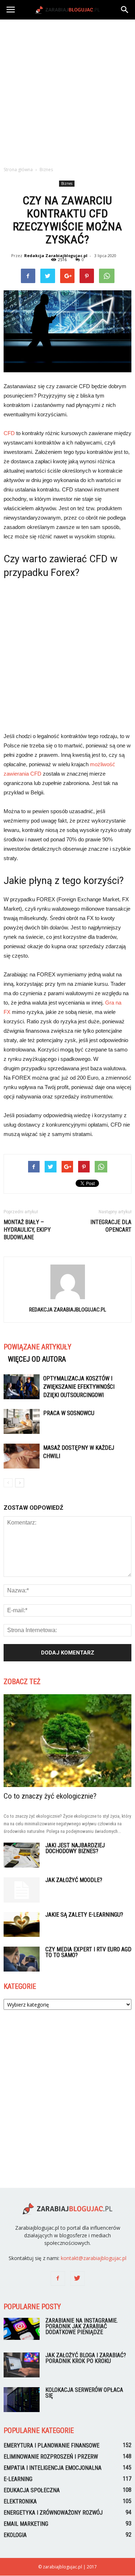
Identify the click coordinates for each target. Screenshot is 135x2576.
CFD (9, 433)
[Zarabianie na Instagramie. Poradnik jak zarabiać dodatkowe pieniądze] (22, 2329)
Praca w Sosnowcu (69, 1413)
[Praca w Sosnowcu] (22, 1421)
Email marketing (26, 2524)
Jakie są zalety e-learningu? (84, 1915)
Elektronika (20, 2501)
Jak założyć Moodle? (74, 1880)
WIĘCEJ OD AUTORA (37, 1359)
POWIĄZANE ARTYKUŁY (37, 1347)
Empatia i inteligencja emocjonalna (53, 2468)
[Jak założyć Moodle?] (22, 1890)
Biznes (67, 183)
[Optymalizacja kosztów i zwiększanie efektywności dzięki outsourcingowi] (22, 1387)
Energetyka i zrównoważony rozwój (53, 2513)
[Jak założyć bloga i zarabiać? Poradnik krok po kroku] (22, 2365)
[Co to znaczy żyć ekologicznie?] (67, 1741)
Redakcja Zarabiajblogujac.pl (56, 255)
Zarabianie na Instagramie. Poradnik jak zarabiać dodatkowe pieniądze (82, 2326)
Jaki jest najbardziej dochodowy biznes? (75, 1848)
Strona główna (18, 170)
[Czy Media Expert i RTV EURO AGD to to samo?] (22, 1959)
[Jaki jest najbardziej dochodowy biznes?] (22, 1855)
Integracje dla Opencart (111, 1226)
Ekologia (15, 2535)
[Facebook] (58, 2278)
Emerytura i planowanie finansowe (51, 2445)
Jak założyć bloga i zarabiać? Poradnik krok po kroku (86, 2358)
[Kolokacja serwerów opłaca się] (22, 2400)
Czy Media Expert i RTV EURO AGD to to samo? (88, 1952)
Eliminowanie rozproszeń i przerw (51, 2457)
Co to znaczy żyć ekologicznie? (50, 1796)
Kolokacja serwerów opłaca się (84, 2393)
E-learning (18, 2479)
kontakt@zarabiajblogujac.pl (94, 2258)
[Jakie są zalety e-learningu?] (22, 1924)
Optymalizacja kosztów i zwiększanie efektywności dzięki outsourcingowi (79, 1387)
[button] (125, 10)
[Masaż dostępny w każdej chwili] (22, 1456)
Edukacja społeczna (32, 2490)
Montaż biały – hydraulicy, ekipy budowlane (27, 1230)
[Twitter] (77, 2278)
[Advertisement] (67, 91)
